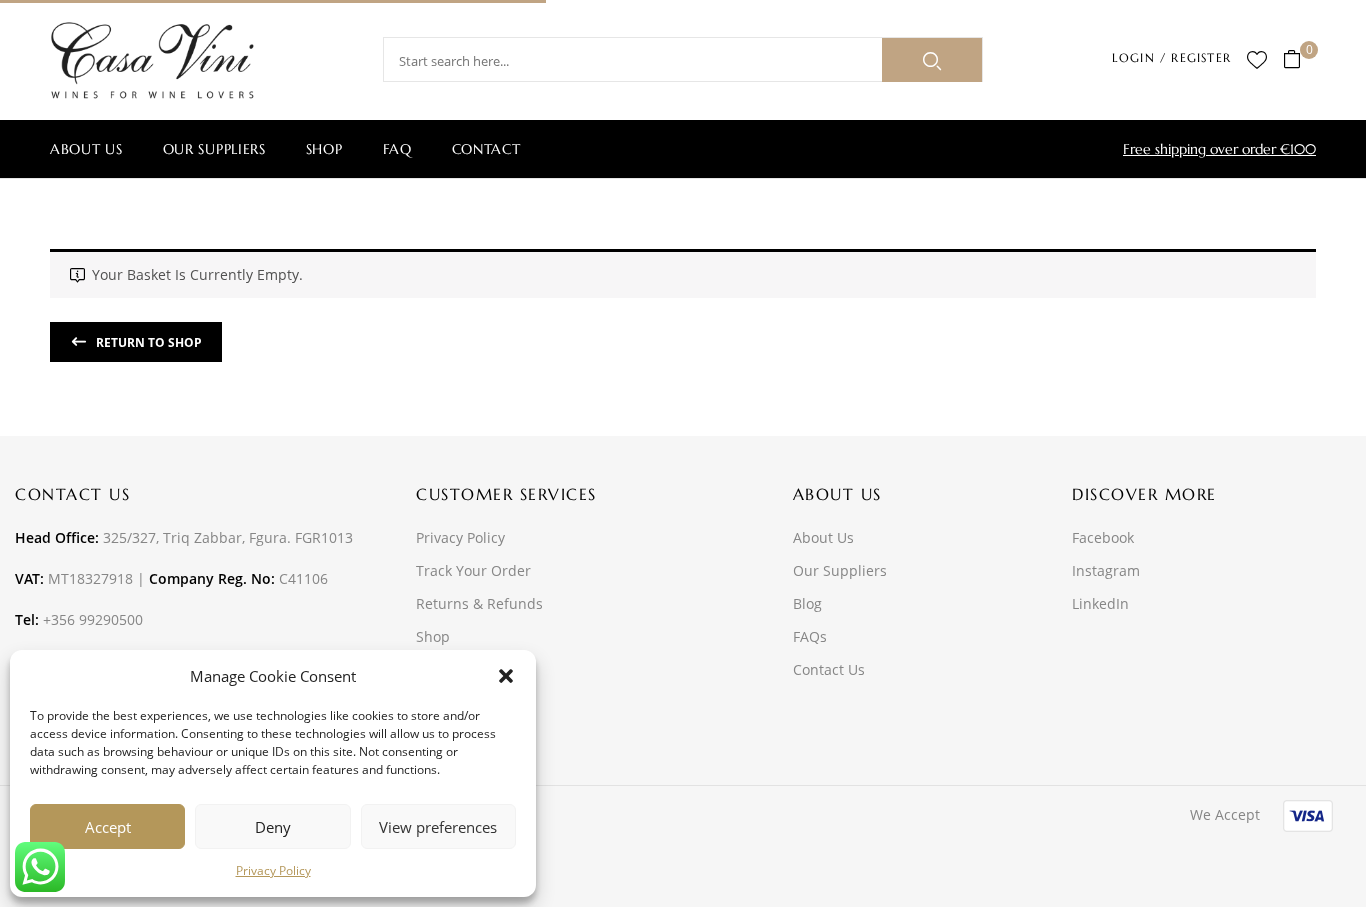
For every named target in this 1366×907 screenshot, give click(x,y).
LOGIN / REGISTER (1171, 57)
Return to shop (147, 342)
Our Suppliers (840, 570)
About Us (823, 537)
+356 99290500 (93, 619)
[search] (932, 60)
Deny (273, 827)
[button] (506, 676)
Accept (108, 827)
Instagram (1106, 570)
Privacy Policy (273, 870)
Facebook (1103, 537)
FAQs (810, 636)
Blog (807, 603)
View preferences (438, 827)
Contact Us (829, 669)
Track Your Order (473, 570)
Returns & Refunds (479, 603)
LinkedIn (1100, 603)
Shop (433, 636)
